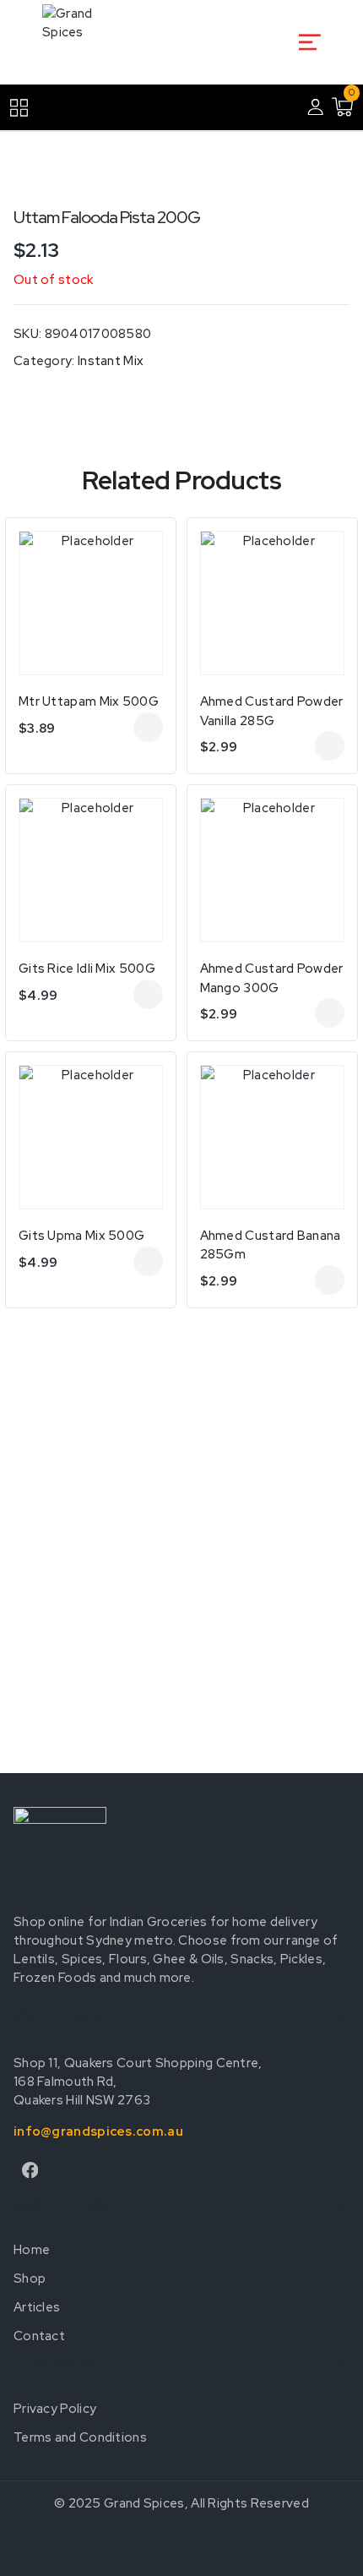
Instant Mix (111, 361)
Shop (30, 2279)
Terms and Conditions (80, 2437)
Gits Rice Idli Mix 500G (87, 969)
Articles (37, 2307)
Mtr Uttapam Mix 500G (89, 701)
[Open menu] (309, 42)
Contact (39, 2336)
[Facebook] (30, 2170)
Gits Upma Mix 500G (81, 1236)
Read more (148, 727)
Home (32, 2250)
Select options (330, 746)
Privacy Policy (55, 2409)
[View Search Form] (278, 42)
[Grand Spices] (80, 42)
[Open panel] (27, 108)
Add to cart (148, 994)
